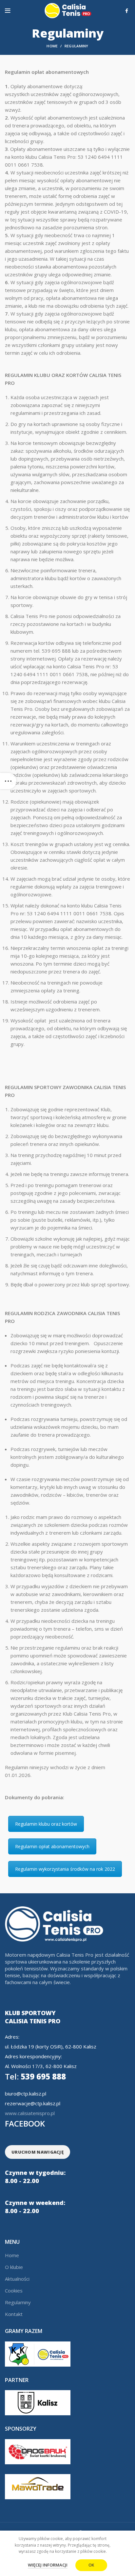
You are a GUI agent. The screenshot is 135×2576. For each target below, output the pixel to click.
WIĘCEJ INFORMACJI (48, 2565)
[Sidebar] (8, 781)
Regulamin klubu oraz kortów (46, 1824)
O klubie (14, 2267)
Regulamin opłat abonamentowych (52, 1846)
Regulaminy (18, 2302)
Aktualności (17, 2279)
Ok (91, 2565)
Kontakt (14, 2314)
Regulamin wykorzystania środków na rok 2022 (65, 1869)
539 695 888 (35, 2076)
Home (52, 46)
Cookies (14, 2291)
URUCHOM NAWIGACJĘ (38, 2152)
